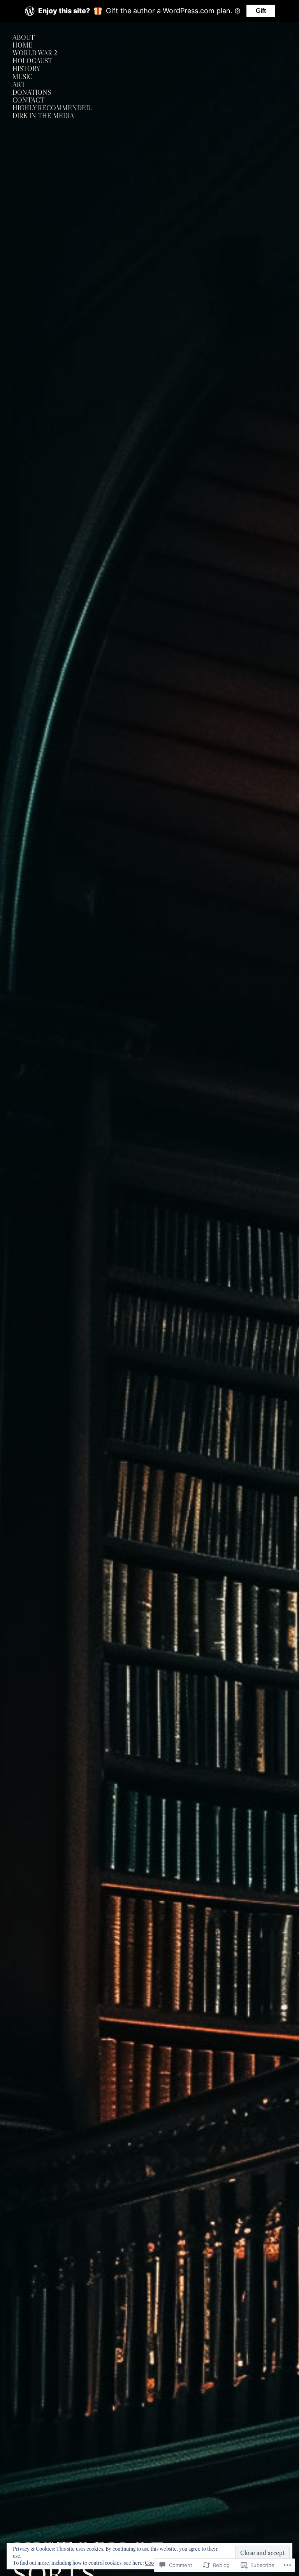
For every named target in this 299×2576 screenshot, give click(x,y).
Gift (261, 11)
